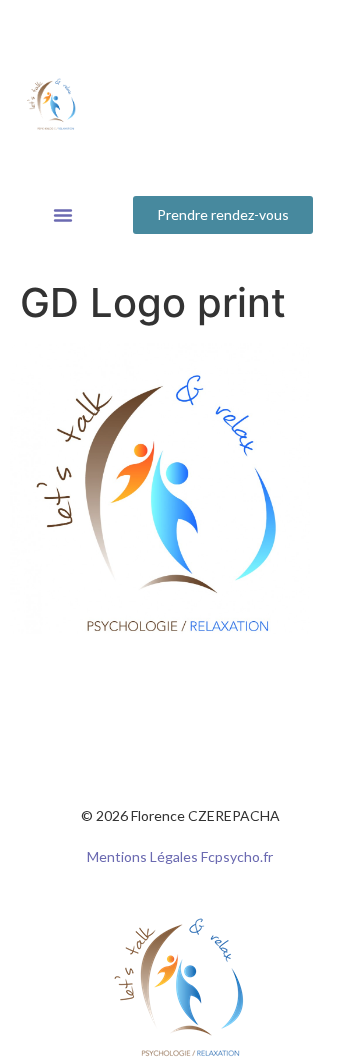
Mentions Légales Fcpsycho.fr (180, 856)
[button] (63, 215)
